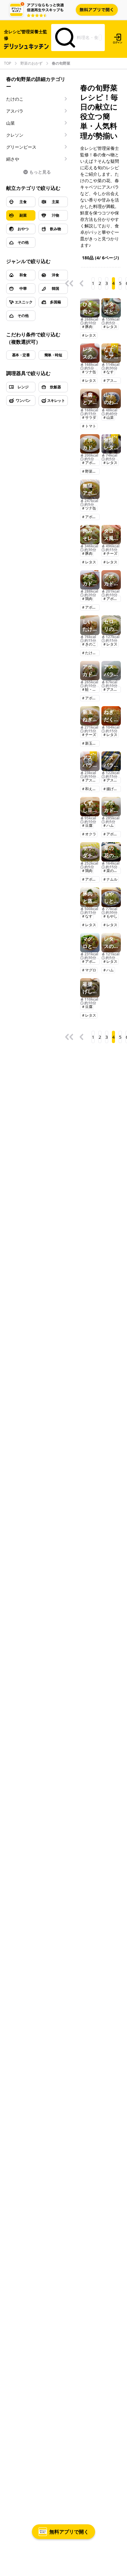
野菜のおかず (31, 63)
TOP (8, 63)
